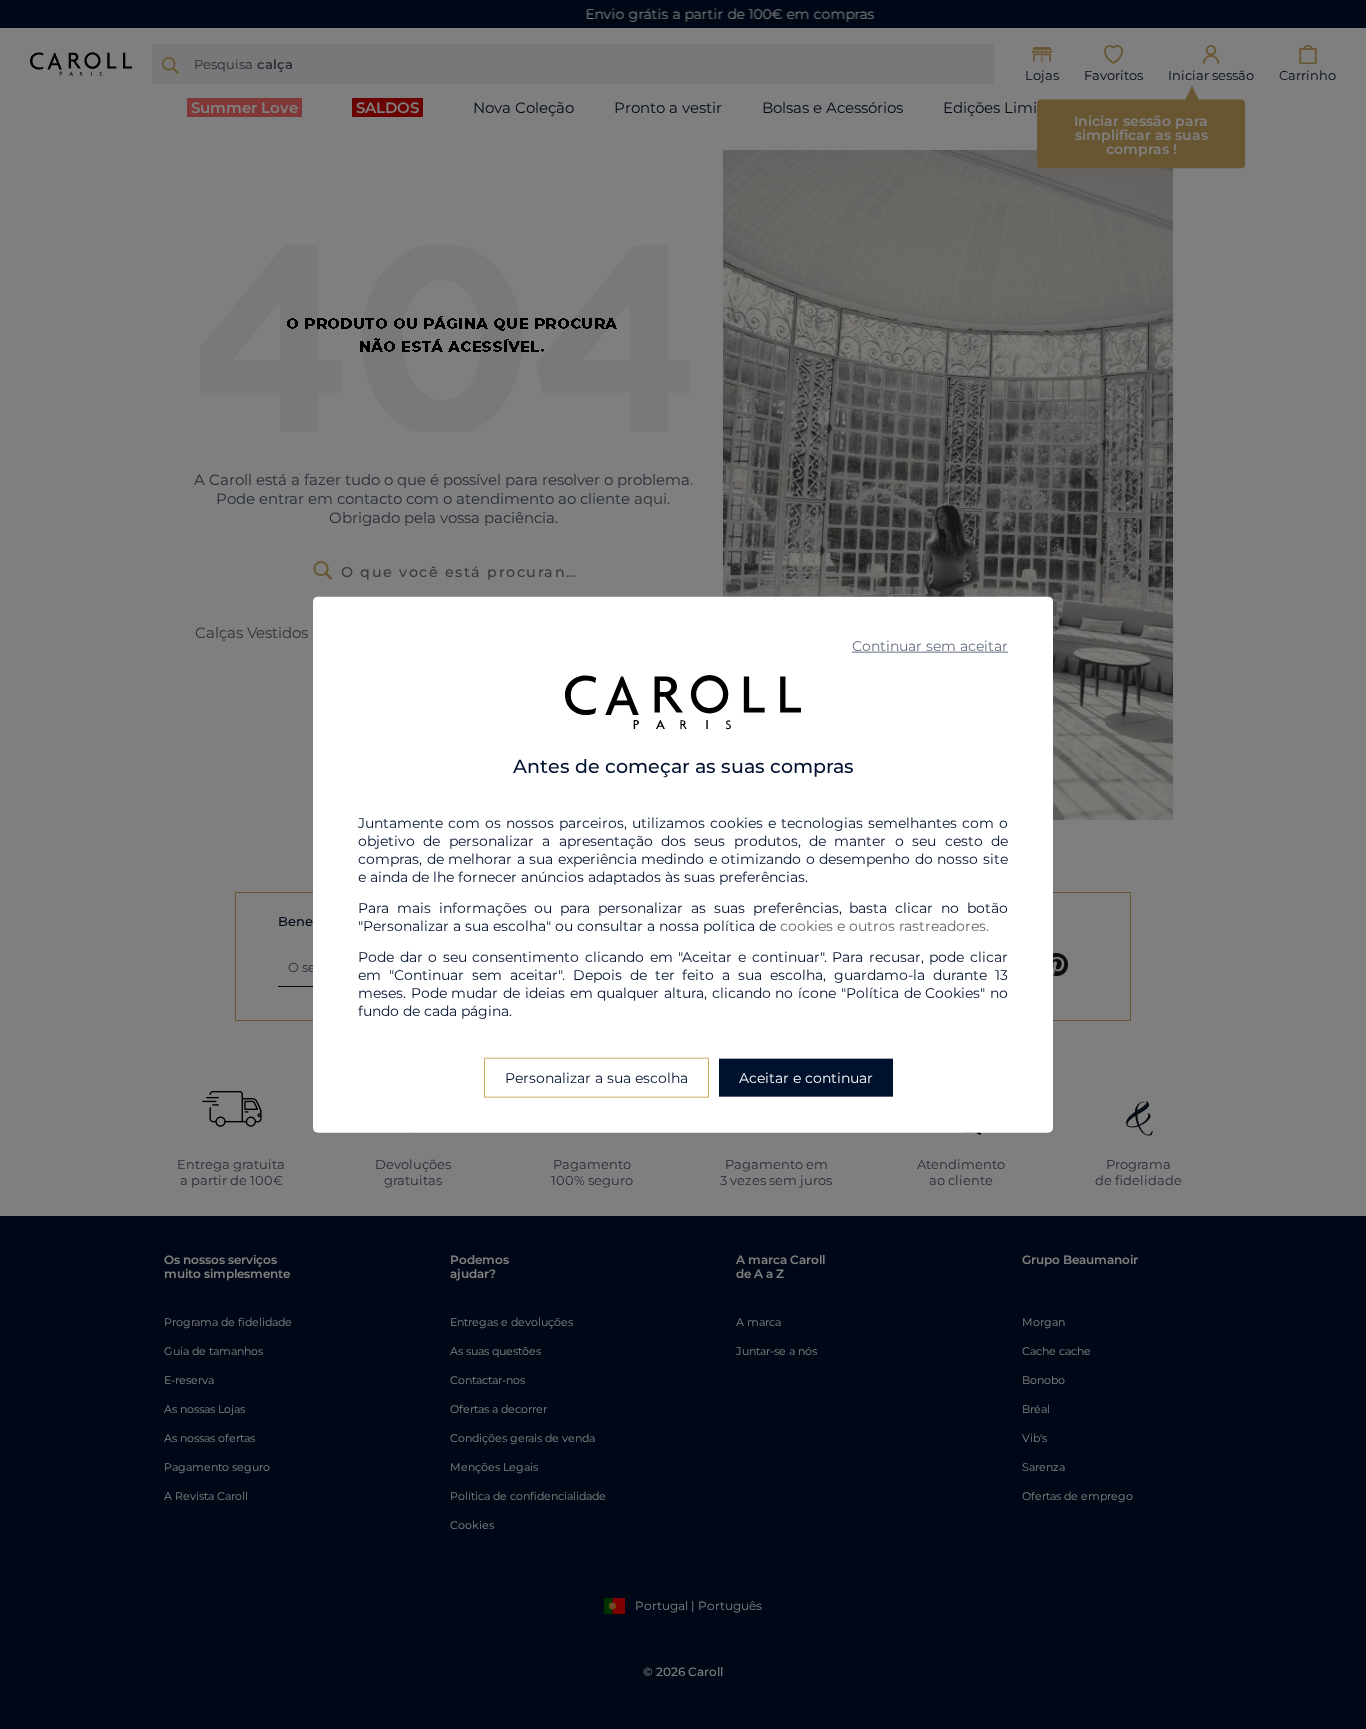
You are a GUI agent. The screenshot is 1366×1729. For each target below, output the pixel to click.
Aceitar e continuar (806, 1078)
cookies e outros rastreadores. (884, 926)
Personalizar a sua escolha (596, 1078)
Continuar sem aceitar (930, 645)
